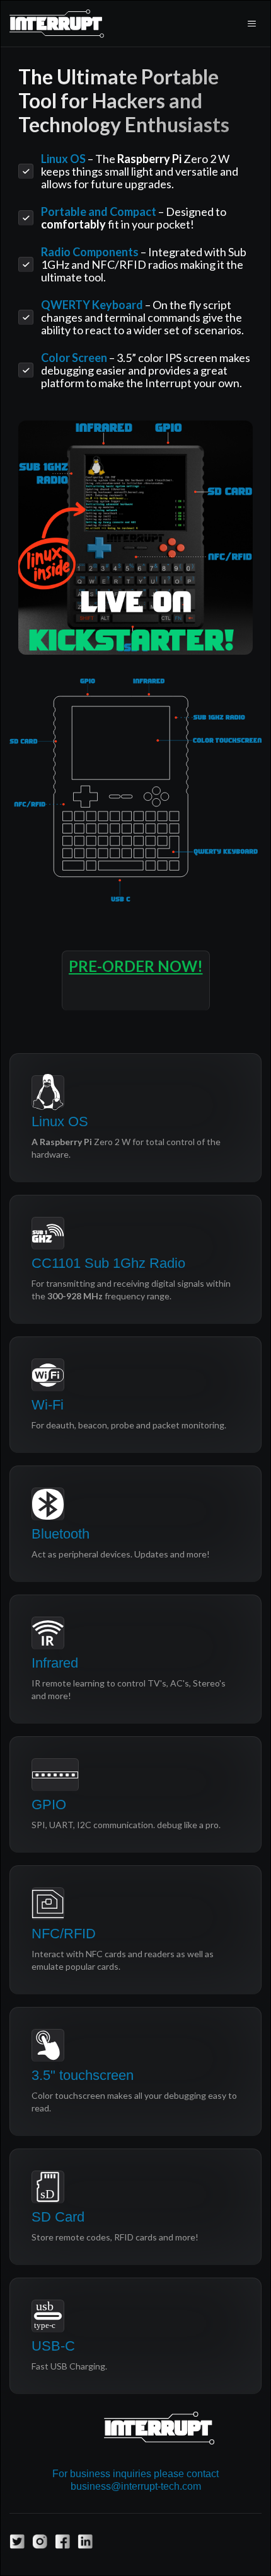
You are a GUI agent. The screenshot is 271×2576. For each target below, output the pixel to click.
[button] (251, 23)
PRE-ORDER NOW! (136, 966)
